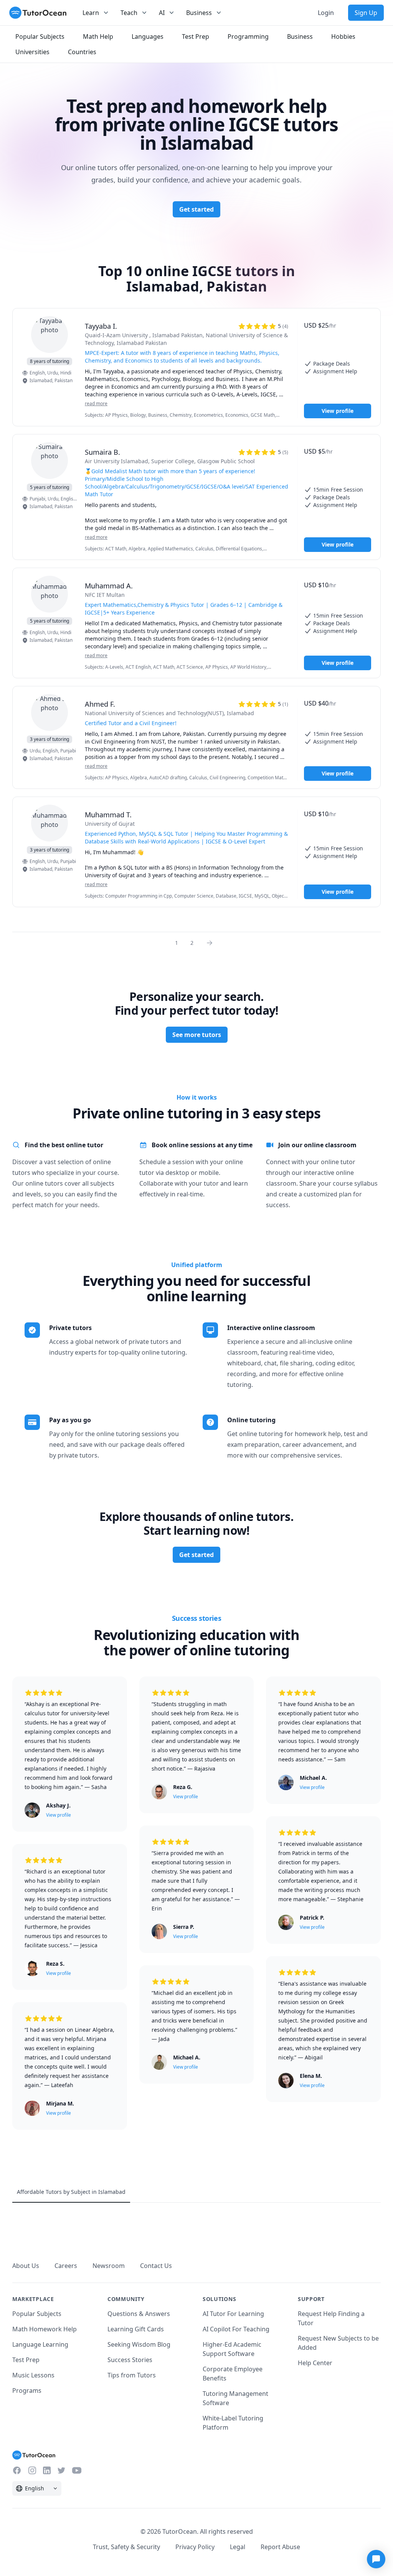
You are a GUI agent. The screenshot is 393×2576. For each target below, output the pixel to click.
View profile (338, 411)
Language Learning (40, 2344)
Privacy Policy (195, 2547)
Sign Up (366, 13)
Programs (27, 2390)
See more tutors (197, 1035)
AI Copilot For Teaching (236, 2329)
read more (96, 404)
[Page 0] (212, 943)
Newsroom (109, 2266)
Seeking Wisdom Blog (139, 2344)
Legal (238, 2547)
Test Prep (26, 2360)
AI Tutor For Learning (233, 2314)
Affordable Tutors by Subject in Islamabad (71, 2192)
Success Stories (130, 2360)
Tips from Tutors (132, 2375)
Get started (196, 209)
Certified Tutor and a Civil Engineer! (131, 723)
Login (326, 13)
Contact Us (156, 2266)
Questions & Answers (139, 2314)
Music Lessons (33, 2375)
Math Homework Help (45, 2329)
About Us (26, 2266)
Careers (66, 2266)
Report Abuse (280, 2547)
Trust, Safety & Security (126, 2547)
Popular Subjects (37, 2314)
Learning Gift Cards (136, 2329)
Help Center (315, 2363)
